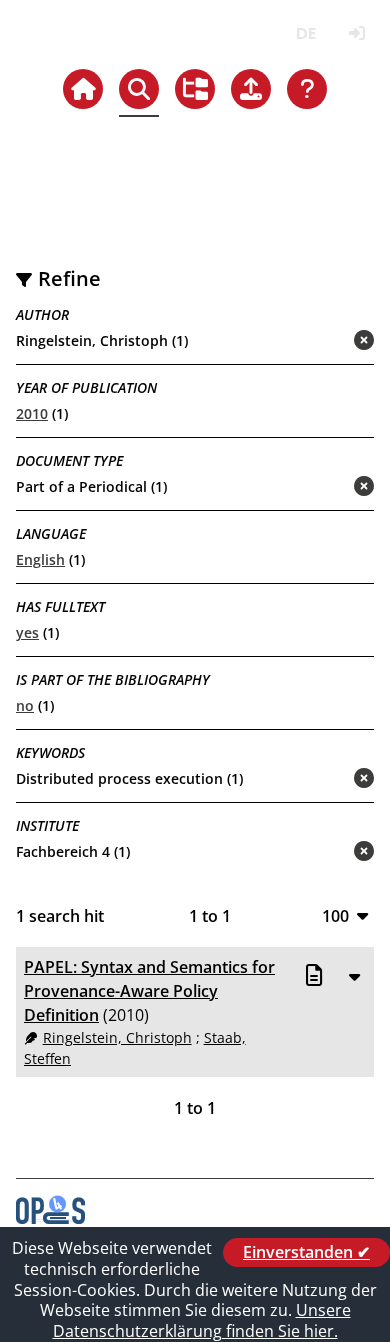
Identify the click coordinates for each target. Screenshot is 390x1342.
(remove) (324, 341)
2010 (32, 413)
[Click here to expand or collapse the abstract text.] (354, 976)
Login (356, 33)
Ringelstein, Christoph (117, 1037)
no (25, 705)
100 (335, 915)
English (40, 559)
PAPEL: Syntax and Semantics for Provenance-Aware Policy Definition (149, 991)
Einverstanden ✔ (306, 1252)
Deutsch (305, 33)
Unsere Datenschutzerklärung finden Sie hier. (202, 1320)
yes (27, 632)
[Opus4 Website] (50, 1218)
